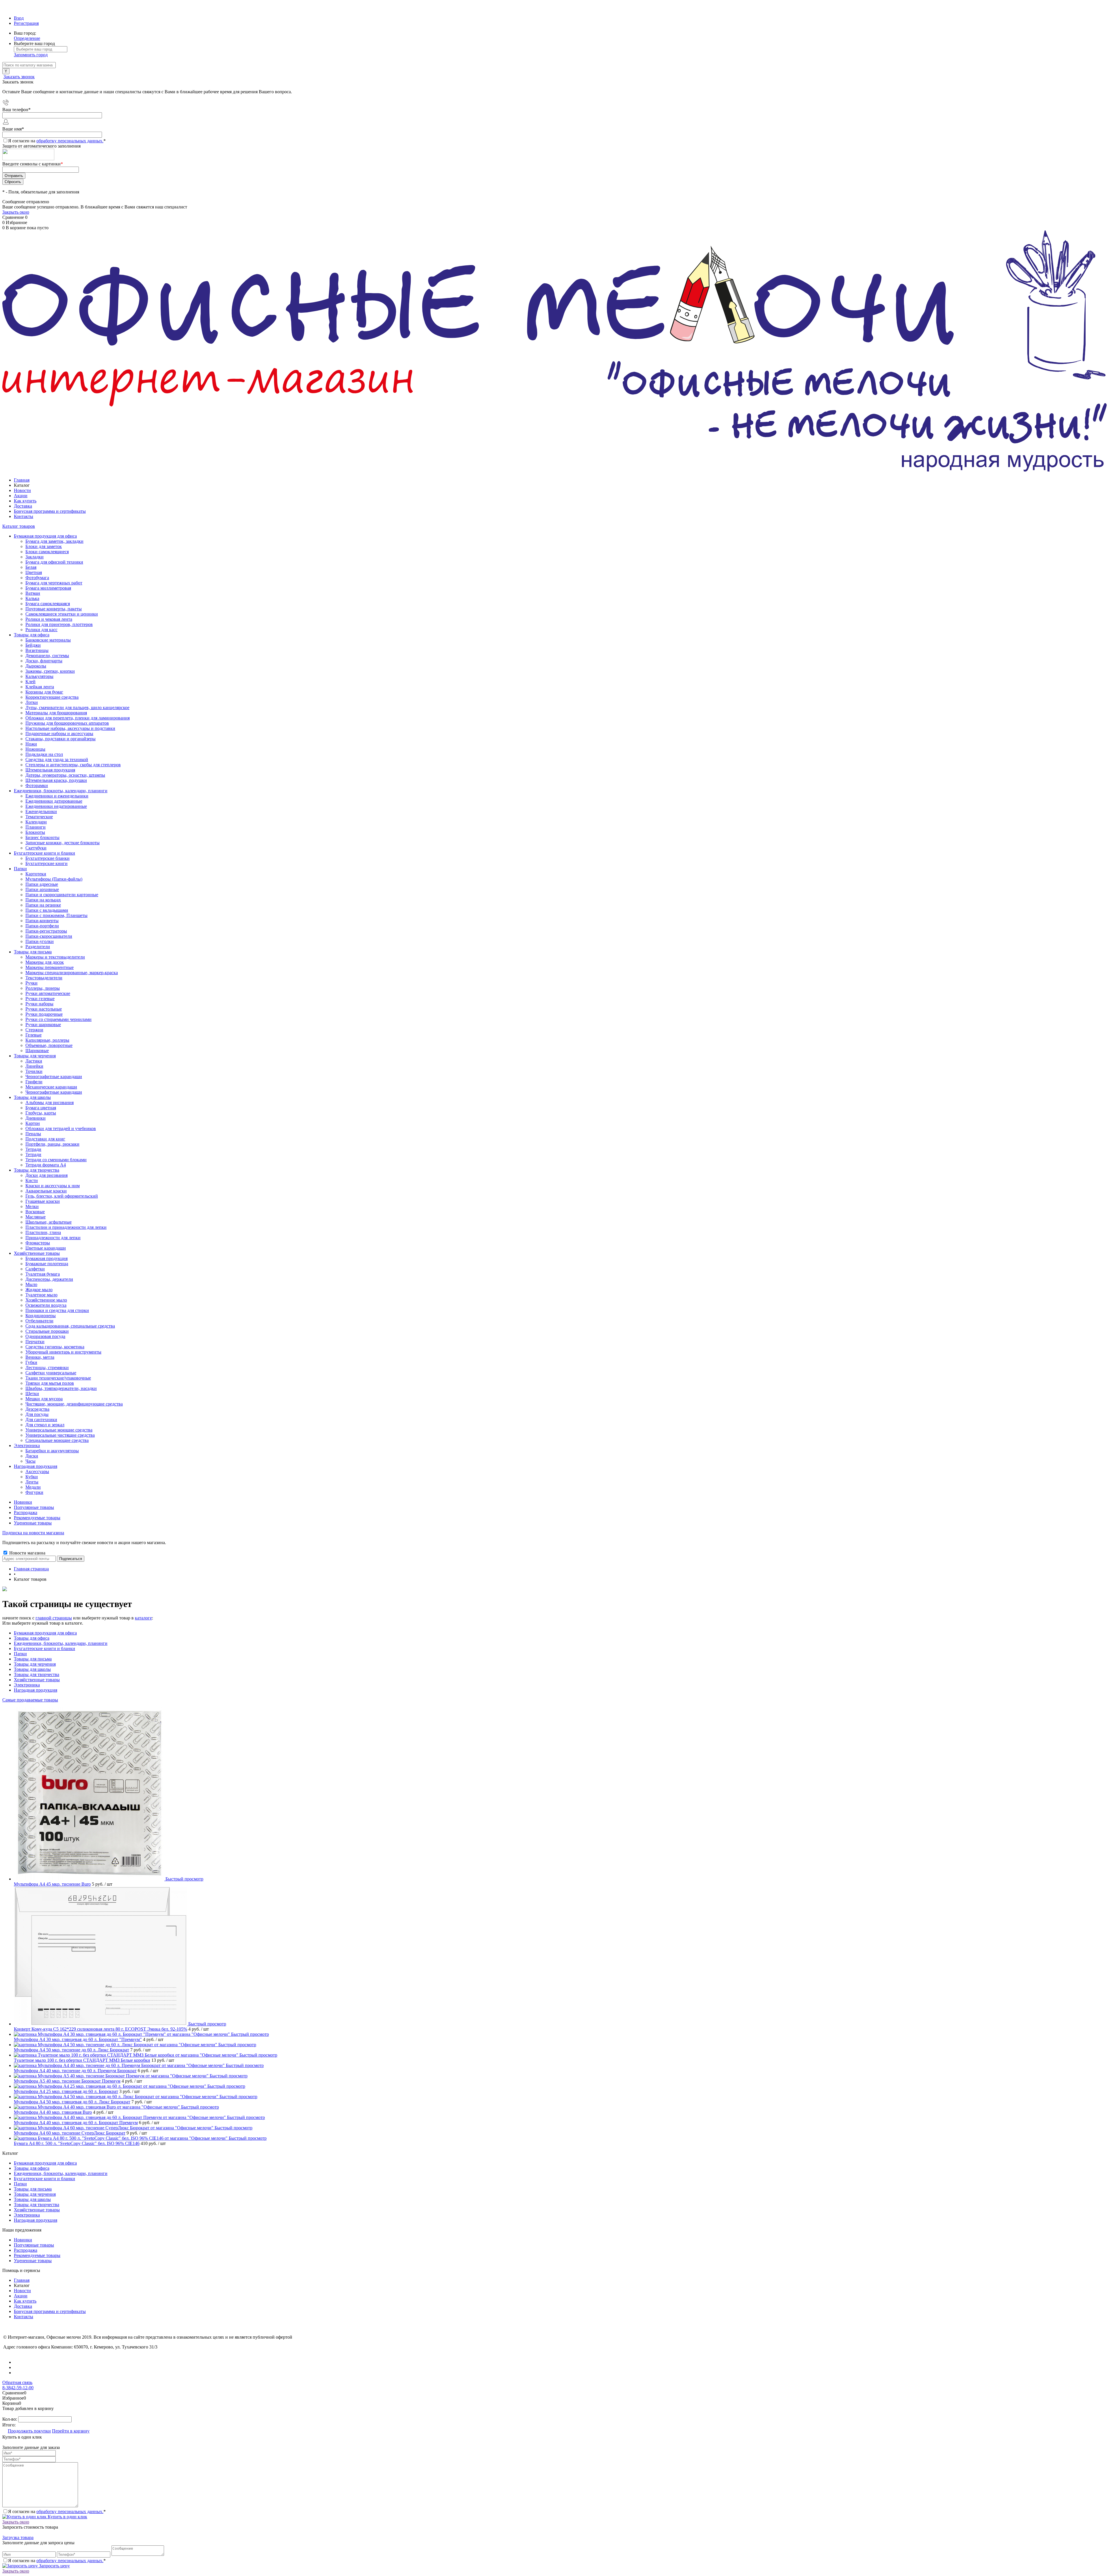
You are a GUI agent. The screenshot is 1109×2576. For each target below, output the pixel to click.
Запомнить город (31, 55)
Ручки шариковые (43, 1025)
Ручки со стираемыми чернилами (58, 1019)
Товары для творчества (37, 1674)
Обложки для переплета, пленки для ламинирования (78, 718)
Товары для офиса (32, 1638)
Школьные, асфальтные (49, 1222)
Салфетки (35, 1269)
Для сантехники (41, 1420)
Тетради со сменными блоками (56, 1160)
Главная (22, 480)
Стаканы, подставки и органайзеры (61, 739)
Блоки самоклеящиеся (47, 552)
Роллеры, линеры (43, 988)
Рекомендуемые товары (37, 1518)
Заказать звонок (19, 77)
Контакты (24, 516)
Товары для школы (32, 1669)
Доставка (23, 506)
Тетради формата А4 (46, 1165)
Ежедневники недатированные (56, 806)
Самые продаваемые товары (30, 1700)
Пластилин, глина (43, 1232)
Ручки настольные (44, 1009)
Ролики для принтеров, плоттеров (59, 624)
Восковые (35, 1212)
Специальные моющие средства (57, 1440)
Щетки (32, 1394)
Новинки (23, 1502)
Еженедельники (41, 811)
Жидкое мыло (39, 1290)
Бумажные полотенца (47, 1264)
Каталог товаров (19, 526)
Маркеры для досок (45, 962)
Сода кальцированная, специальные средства (70, 1326)
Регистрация (26, 23)
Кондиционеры (41, 1316)
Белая (31, 567)
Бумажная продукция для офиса (45, 1633)
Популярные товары (34, 1507)
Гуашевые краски (43, 1201)
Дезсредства (37, 1409)
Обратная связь (17, 2382)
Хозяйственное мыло (46, 1300)
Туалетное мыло (41, 1295)
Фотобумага (37, 578)
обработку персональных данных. (70, 141)
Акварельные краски (46, 1191)
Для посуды (37, 1414)
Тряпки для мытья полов (50, 1383)
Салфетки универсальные (51, 1373)
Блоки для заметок (44, 546)
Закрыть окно (16, 212)
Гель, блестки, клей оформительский (62, 1196)
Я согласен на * (57, 2511)
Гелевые (34, 1035)
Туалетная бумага (43, 1274)
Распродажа (26, 1512)
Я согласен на (57, 141)
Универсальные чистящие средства (60, 1435)
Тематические (39, 817)
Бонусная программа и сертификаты (50, 511)
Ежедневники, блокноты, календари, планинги (61, 1643)
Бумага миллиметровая (48, 588)
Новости (22, 490)
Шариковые (37, 1051)
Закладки (35, 557)
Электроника (27, 1685)
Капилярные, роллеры (47, 1040)
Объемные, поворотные (49, 1045)
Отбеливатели (39, 1321)
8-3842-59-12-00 (18, 2388)
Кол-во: (10, 2419)
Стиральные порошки (47, 1331)
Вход (19, 18)
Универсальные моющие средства (59, 1430)
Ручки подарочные (44, 1014)
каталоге (143, 1618)
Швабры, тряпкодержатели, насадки (61, 1388)
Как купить (25, 501)
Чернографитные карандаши (54, 1092)
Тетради (33, 1154)
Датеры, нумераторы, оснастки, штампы (65, 775)
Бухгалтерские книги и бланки (44, 1648)
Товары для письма (33, 1659)
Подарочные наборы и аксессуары (59, 734)
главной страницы (54, 1618)
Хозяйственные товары (37, 1680)
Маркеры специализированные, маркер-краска (72, 973)
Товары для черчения (35, 1664)
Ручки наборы (39, 1004)
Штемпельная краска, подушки (56, 780)
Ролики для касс (41, 630)
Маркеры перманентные (50, 967)
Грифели (34, 1082)
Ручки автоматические (48, 993)
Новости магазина (27, 1553)
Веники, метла (40, 1357)
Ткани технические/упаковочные (58, 1378)
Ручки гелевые (40, 999)
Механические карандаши (51, 1087)
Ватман (33, 593)
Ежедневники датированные (54, 801)
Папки (20, 1654)
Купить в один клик (67, 2517)
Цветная (34, 572)
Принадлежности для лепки (53, 1238)
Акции (21, 496)
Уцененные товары (33, 1523)
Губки (31, 1362)
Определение (27, 38)
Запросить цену (54, 2566)
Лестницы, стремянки (47, 1368)
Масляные (36, 1217)
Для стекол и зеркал (45, 1425)
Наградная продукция (36, 1690)
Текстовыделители (44, 978)
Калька (32, 598)
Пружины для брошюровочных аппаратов (67, 723)
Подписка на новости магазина (33, 1533)
